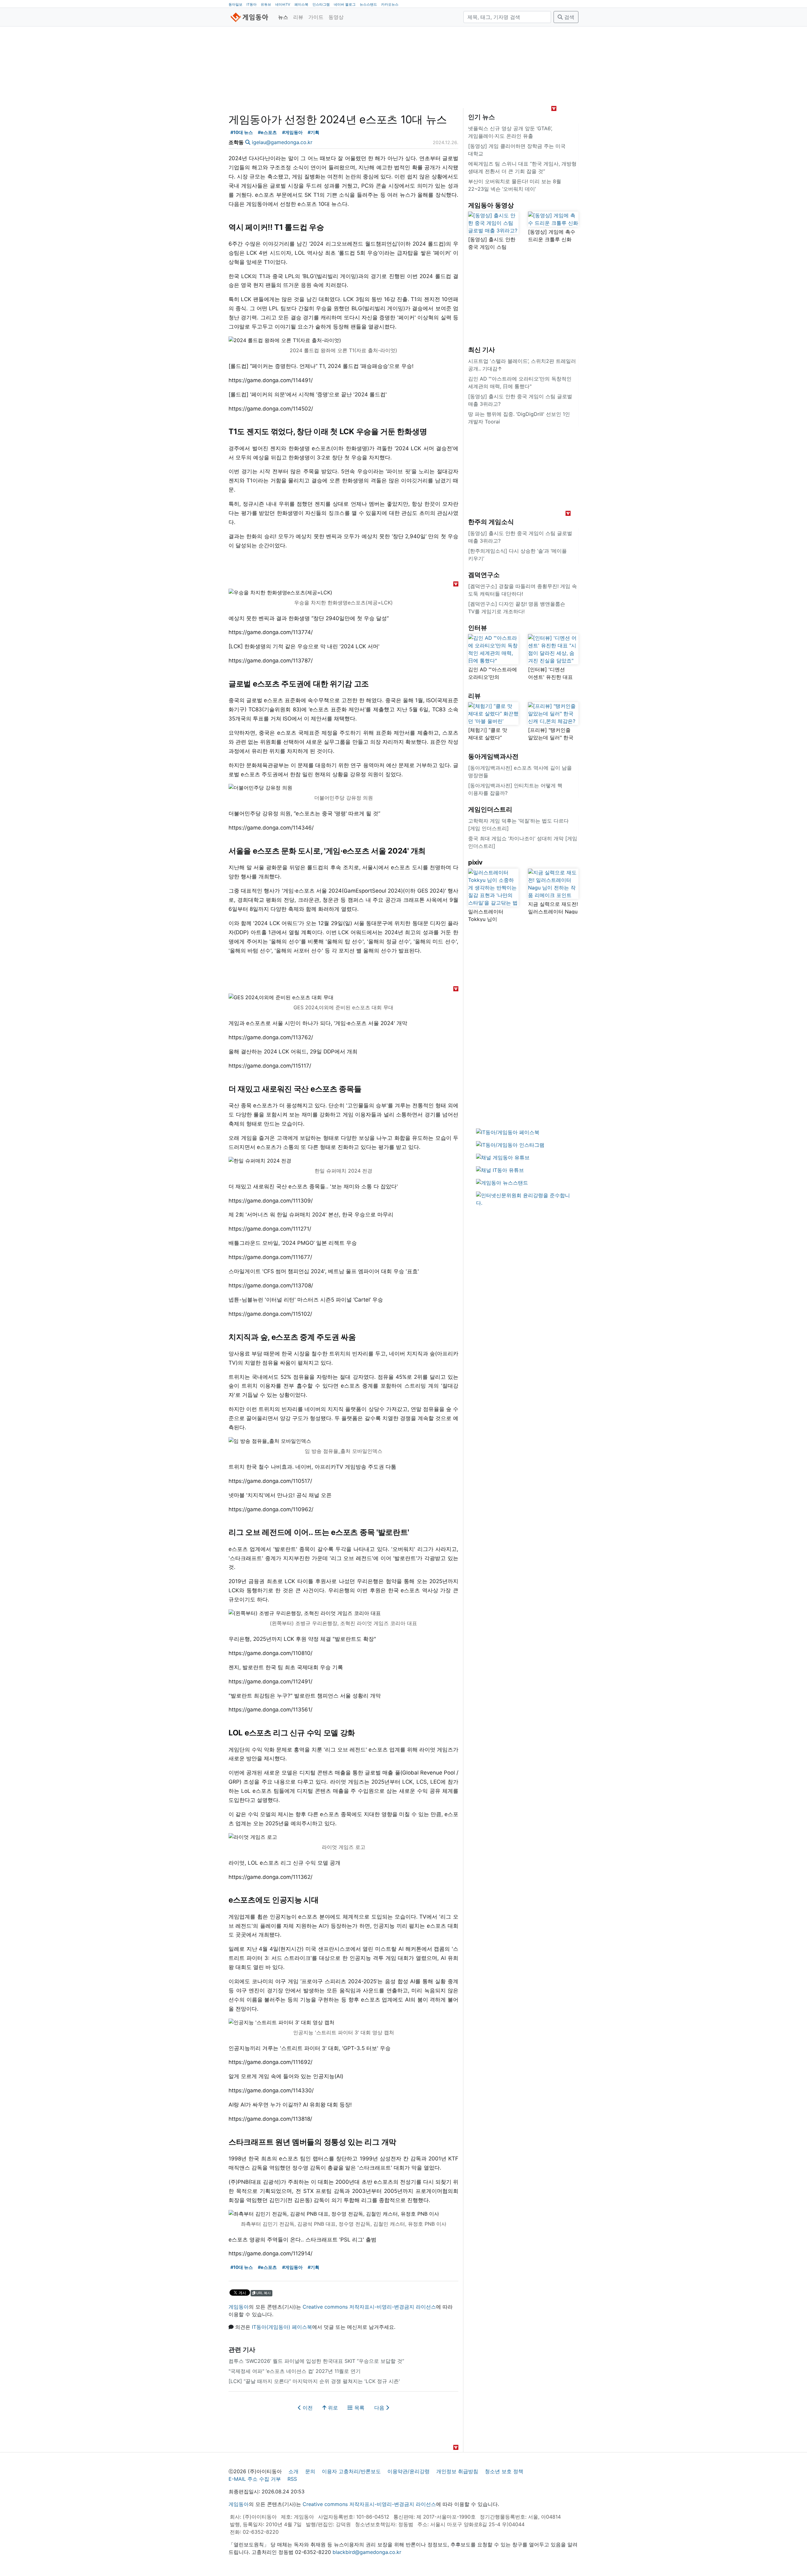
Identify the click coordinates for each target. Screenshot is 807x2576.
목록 (359, 2408)
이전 (307, 2408)
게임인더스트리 (490, 809)
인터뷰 (478, 628)
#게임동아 (292, 132)
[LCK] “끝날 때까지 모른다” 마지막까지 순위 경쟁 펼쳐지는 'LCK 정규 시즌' (314, 2381)
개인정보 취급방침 (457, 2471)
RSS (292, 2479)
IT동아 (252, 4)
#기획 (314, 132)
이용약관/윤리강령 (409, 2471)
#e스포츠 (267, 132)
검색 (569, 17)
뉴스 (283, 17)
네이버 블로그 (345, 4)
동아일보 (235, 4)
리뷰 (298, 17)
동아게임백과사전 (493, 756)
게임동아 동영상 (491, 205)
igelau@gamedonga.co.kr (282, 142)
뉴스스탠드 (368, 4)
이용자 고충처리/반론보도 (351, 2471)
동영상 (336, 17)
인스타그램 (321, 4)
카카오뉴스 (390, 4)
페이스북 (301, 4)
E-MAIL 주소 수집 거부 (255, 2479)
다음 (380, 2408)
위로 (332, 2408)
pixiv (475, 862)
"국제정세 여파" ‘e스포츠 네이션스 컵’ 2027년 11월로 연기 (295, 2371)
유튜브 (266, 4)
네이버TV (283, 4)
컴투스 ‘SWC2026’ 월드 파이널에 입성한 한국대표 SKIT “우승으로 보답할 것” (316, 2361)
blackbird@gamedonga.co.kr (367, 2552)
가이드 (316, 17)
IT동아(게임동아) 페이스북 (282, 2327)
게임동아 (239, 2307)
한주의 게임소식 (491, 522)
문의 (310, 2471)
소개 (293, 2471)
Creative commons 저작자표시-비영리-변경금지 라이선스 (369, 2307)
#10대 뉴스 (242, 132)
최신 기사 (482, 350)
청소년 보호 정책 (504, 2471)
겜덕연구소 (484, 575)
